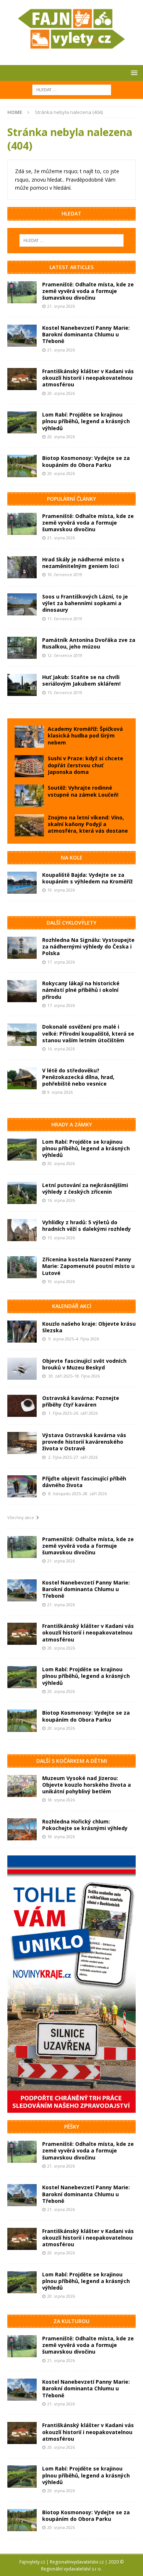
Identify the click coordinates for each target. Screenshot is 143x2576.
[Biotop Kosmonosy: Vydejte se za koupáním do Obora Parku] (22, 466)
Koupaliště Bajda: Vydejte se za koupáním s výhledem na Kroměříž (87, 878)
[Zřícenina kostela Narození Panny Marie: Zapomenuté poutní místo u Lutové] (22, 1267)
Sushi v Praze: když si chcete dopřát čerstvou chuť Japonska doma (85, 765)
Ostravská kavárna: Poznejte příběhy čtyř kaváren (81, 1401)
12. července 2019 (65, 655)
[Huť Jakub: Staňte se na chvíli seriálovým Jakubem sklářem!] (22, 685)
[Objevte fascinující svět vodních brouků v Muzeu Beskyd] (22, 1369)
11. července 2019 (65, 619)
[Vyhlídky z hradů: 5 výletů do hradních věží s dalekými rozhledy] (22, 1230)
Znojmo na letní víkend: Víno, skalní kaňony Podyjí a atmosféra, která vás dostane (88, 824)
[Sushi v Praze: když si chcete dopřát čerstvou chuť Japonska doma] (29, 766)
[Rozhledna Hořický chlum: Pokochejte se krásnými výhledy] (22, 1829)
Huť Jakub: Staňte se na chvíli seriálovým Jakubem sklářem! (81, 680)
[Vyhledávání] (72, 89)
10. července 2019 (65, 574)
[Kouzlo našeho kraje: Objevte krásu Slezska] (22, 1332)
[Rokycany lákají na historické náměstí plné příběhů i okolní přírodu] (22, 991)
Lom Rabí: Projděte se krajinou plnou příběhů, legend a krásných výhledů (86, 421)
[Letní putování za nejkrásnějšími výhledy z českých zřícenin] (22, 1193)
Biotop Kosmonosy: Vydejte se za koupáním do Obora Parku (86, 461)
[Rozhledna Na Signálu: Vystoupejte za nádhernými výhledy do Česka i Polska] (22, 948)
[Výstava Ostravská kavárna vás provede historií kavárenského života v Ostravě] (22, 1443)
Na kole (72, 858)
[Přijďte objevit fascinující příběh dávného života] (22, 1486)
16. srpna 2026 (61, 1049)
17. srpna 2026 (61, 962)
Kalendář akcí (72, 1306)
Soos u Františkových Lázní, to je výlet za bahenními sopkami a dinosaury (85, 603)
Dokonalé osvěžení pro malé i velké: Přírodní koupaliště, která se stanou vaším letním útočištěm (88, 1033)
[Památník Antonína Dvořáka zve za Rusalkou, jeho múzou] (22, 648)
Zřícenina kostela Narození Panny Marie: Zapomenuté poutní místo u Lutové (88, 1266)
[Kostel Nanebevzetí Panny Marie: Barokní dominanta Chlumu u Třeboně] (22, 336)
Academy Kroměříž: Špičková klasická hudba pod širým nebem (85, 735)
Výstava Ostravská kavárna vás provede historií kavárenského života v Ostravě (84, 1442)
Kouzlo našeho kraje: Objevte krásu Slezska (89, 1327)
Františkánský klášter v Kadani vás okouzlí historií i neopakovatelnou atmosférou (88, 378)
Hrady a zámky (72, 1124)
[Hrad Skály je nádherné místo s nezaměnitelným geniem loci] (22, 567)
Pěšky (72, 2127)
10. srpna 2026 (61, 1281)
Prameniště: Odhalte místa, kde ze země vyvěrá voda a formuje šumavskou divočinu (88, 291)
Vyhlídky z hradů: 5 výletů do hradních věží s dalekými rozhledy (87, 1226)
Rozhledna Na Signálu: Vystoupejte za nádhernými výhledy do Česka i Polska (88, 946)
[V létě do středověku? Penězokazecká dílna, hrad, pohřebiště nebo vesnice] (22, 1078)
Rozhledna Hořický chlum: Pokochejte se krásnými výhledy (85, 1825)
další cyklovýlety (71, 923)
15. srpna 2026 (61, 1238)
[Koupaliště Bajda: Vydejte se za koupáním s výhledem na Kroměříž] (22, 883)
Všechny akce (22, 1517)
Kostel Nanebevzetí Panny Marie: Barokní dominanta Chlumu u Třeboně (86, 334)
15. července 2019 (65, 692)
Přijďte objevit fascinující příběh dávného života (84, 1482)
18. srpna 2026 (61, 1800)
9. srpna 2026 (60, 1092)
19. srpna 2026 (61, 890)
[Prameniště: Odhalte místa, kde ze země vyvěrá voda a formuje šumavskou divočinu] (22, 292)
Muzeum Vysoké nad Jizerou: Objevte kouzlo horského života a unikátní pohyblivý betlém (87, 1785)
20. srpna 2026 (61, 393)
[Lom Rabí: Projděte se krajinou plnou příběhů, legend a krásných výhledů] (22, 422)
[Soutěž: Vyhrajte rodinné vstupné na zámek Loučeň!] (29, 796)
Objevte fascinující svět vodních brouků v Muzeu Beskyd (84, 1364)
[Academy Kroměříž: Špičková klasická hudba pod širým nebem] (29, 737)
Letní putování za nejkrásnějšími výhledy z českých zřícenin (85, 1188)
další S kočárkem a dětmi (72, 1761)
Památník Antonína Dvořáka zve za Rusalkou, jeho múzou (89, 643)
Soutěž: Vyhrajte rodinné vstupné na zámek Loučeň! (83, 791)
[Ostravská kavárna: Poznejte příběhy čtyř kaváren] (22, 1406)
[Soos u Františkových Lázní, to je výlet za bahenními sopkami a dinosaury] (22, 604)
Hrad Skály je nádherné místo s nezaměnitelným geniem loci (83, 563)
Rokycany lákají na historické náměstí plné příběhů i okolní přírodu (81, 990)
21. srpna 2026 (61, 306)
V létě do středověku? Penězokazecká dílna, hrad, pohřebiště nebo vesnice (78, 1077)
